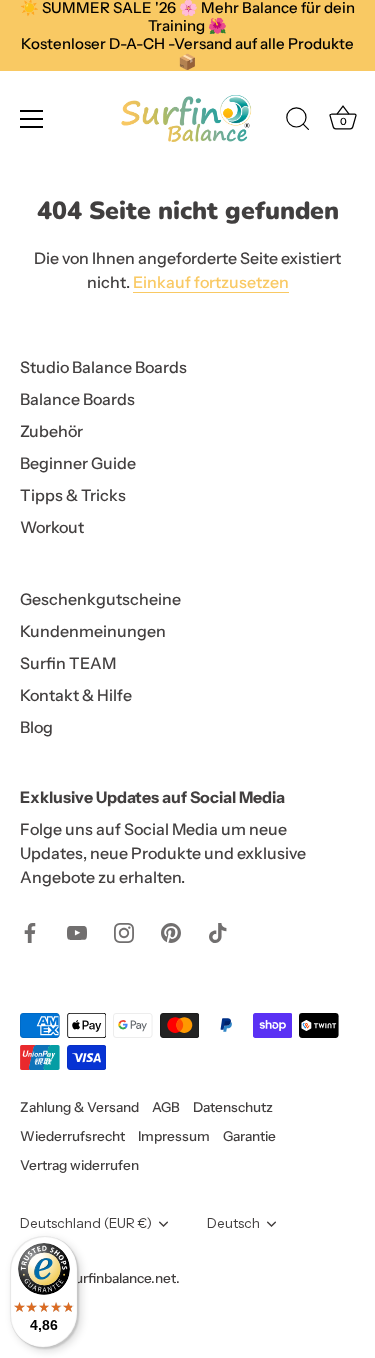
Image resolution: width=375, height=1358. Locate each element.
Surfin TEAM (68, 663)
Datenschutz (233, 1107)
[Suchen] (298, 122)
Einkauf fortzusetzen (211, 282)
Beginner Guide (78, 463)
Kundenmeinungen (93, 631)
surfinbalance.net (122, 1278)
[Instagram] (124, 931)
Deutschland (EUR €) (86, 1223)
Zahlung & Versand (79, 1107)
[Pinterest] (171, 931)
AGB (166, 1107)
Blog (36, 727)
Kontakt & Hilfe (76, 695)
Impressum (174, 1136)
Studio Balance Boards (103, 367)
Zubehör (51, 431)
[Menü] (32, 119)
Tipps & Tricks (73, 495)
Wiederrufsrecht (72, 1136)
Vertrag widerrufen (79, 1165)
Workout (52, 527)
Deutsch (233, 1223)
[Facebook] (30, 931)
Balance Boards (77, 399)
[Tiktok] (218, 931)
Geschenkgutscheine (100, 599)
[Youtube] (77, 931)
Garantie (249, 1136)
